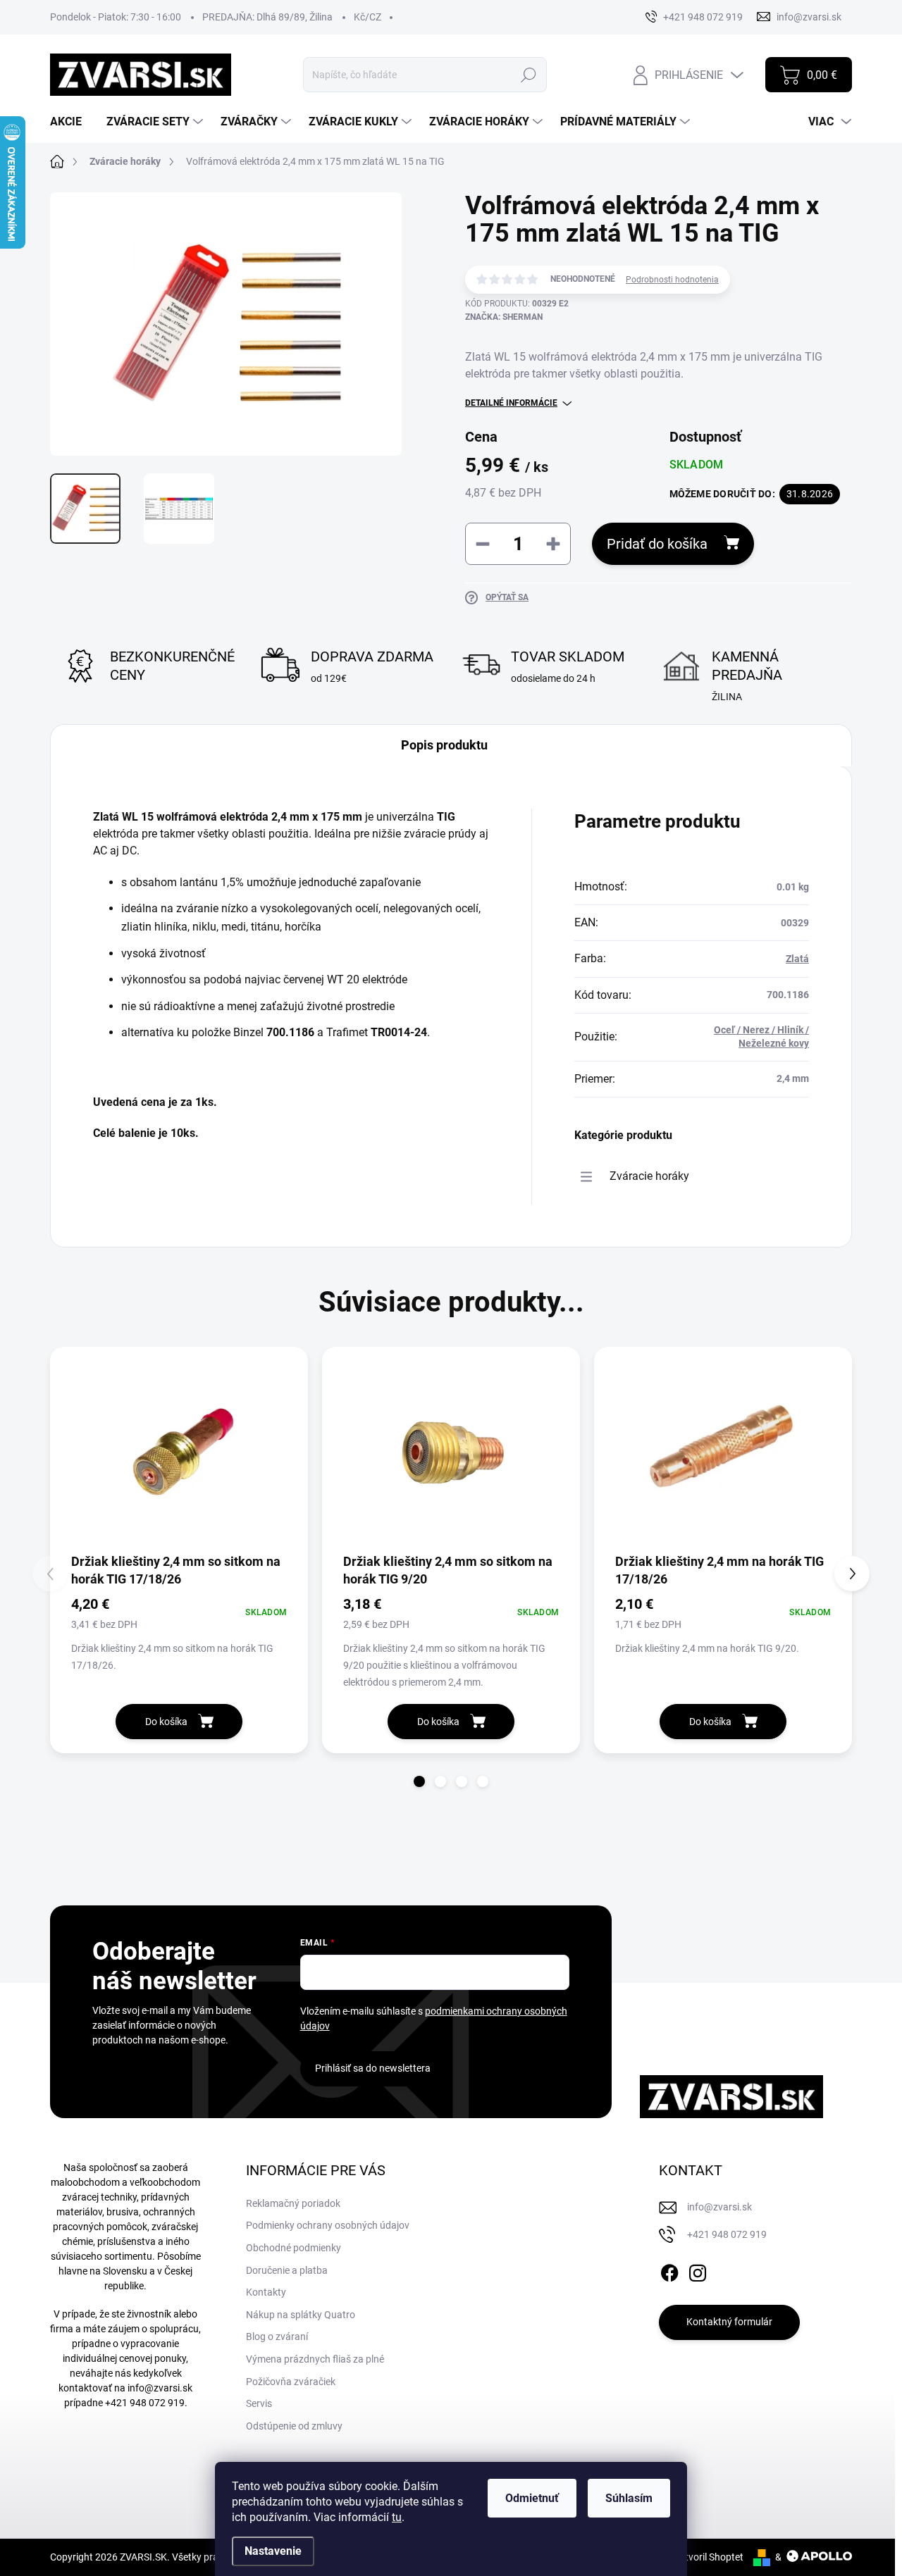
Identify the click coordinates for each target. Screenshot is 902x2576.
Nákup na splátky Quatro (301, 2315)
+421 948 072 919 (145, 2403)
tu (397, 2517)
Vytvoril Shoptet (709, 2557)
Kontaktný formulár (729, 2322)
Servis (259, 2403)
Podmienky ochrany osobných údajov (328, 2225)
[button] (419, 1781)
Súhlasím (629, 2498)
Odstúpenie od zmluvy (294, 2426)
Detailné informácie (511, 403)
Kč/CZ (367, 17)
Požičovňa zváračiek (291, 2382)
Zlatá (797, 959)
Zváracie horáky (649, 1176)
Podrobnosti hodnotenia (672, 280)
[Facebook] (669, 2270)
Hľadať (529, 75)
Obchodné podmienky (294, 2248)
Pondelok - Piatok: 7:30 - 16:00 (116, 17)
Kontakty (266, 2292)
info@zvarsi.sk (160, 2388)
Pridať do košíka (657, 544)
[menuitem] (71, 122)
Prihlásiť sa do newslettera (373, 2068)
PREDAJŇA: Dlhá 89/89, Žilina (267, 17)
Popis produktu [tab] (444, 745)
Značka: (504, 317)
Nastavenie (273, 2551)
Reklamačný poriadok (293, 2203)
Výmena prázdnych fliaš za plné (315, 2359)
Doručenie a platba (287, 2270)
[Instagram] (698, 2270)
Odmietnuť (532, 2498)
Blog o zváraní (277, 2337)
